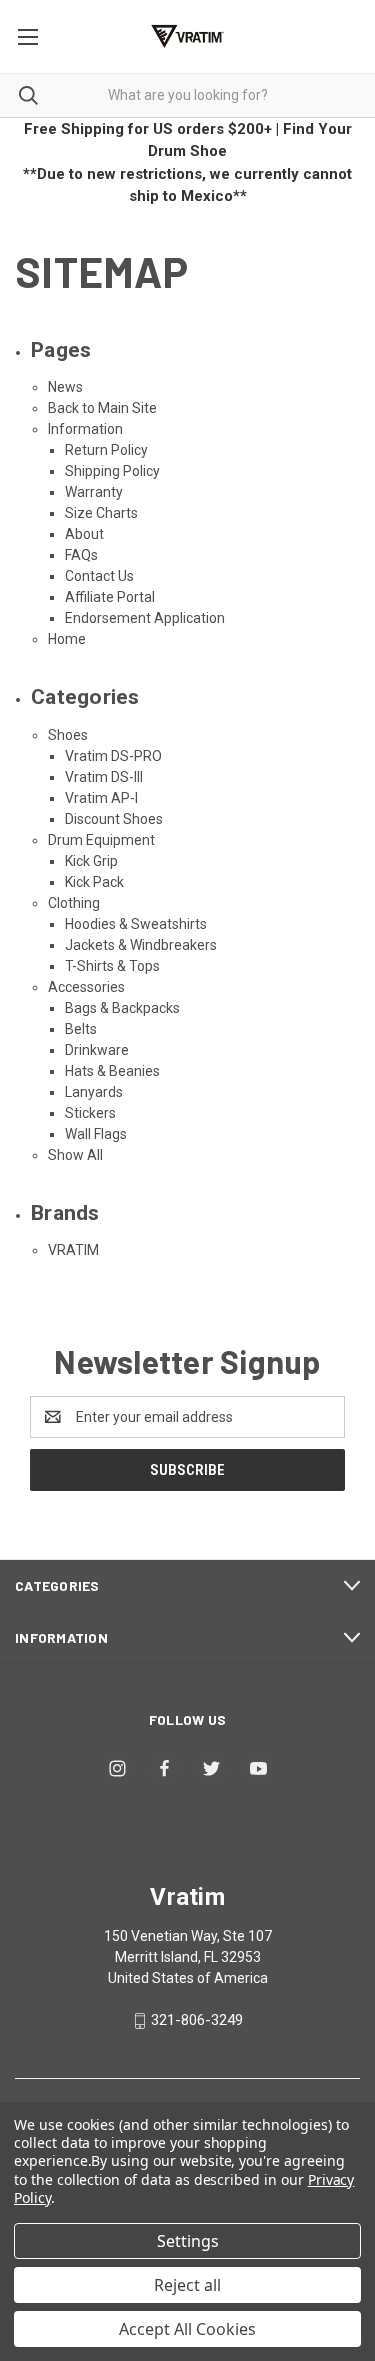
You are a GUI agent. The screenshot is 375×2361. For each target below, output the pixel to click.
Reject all (187, 2285)
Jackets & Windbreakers (141, 945)
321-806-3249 (197, 2020)
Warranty (94, 492)
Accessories (86, 987)
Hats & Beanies (112, 1071)
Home (67, 639)
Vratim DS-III (104, 777)
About (84, 534)
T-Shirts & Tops (112, 966)
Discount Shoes (114, 819)
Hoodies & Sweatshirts (136, 924)
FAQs (81, 555)
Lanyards (94, 1092)
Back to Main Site (102, 408)
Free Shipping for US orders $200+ (148, 129)
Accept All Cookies (187, 2329)
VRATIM (73, 1250)
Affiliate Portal (110, 597)
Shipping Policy (112, 471)
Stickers (90, 1113)
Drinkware (97, 1050)
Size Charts (101, 513)
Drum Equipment (101, 840)
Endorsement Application (145, 618)
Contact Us (99, 576)
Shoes (68, 735)
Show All (75, 1155)
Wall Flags (96, 1134)
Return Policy (106, 450)
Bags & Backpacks (122, 1008)
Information (85, 429)
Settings (188, 2241)
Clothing (74, 903)
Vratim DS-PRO (113, 756)
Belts (81, 1029)
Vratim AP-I (101, 798)
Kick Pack (94, 882)
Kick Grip (91, 861)
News (65, 387)
